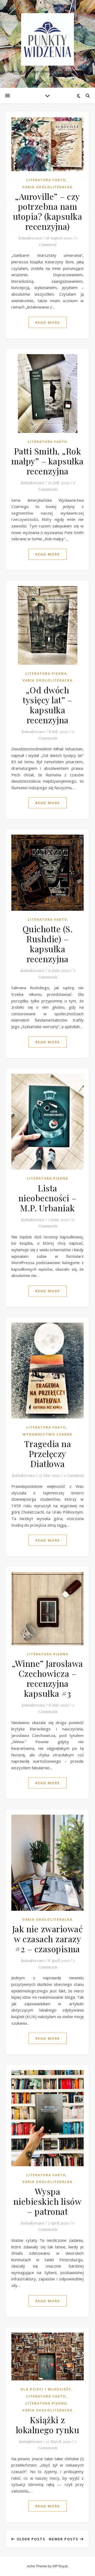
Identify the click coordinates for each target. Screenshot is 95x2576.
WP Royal (60, 2566)
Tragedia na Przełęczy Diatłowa (48, 1454)
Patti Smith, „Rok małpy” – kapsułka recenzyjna (47, 461)
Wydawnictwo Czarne (48, 1434)
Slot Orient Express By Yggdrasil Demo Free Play (45, 18)
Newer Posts (64, 2539)
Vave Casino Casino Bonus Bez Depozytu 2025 (42, 37)
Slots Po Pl (10, 133)
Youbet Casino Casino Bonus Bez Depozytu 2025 (45, 205)
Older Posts (30, 2539)
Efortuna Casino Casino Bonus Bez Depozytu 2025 (46, 231)
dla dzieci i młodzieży (46, 2389)
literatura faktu (47, 442)
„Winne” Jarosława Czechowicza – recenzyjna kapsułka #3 (47, 1678)
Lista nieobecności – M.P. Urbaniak (48, 1198)
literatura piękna (46, 674)
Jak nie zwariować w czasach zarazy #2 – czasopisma (48, 1939)
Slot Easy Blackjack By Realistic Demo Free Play (43, 56)
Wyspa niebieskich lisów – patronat (48, 2201)
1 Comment (74, 1475)
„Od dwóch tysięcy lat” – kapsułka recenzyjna (47, 705)
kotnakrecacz (32, 483)
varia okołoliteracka (47, 680)
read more (48, 322)
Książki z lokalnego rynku (48, 2425)
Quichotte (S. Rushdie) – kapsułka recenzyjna (48, 944)
